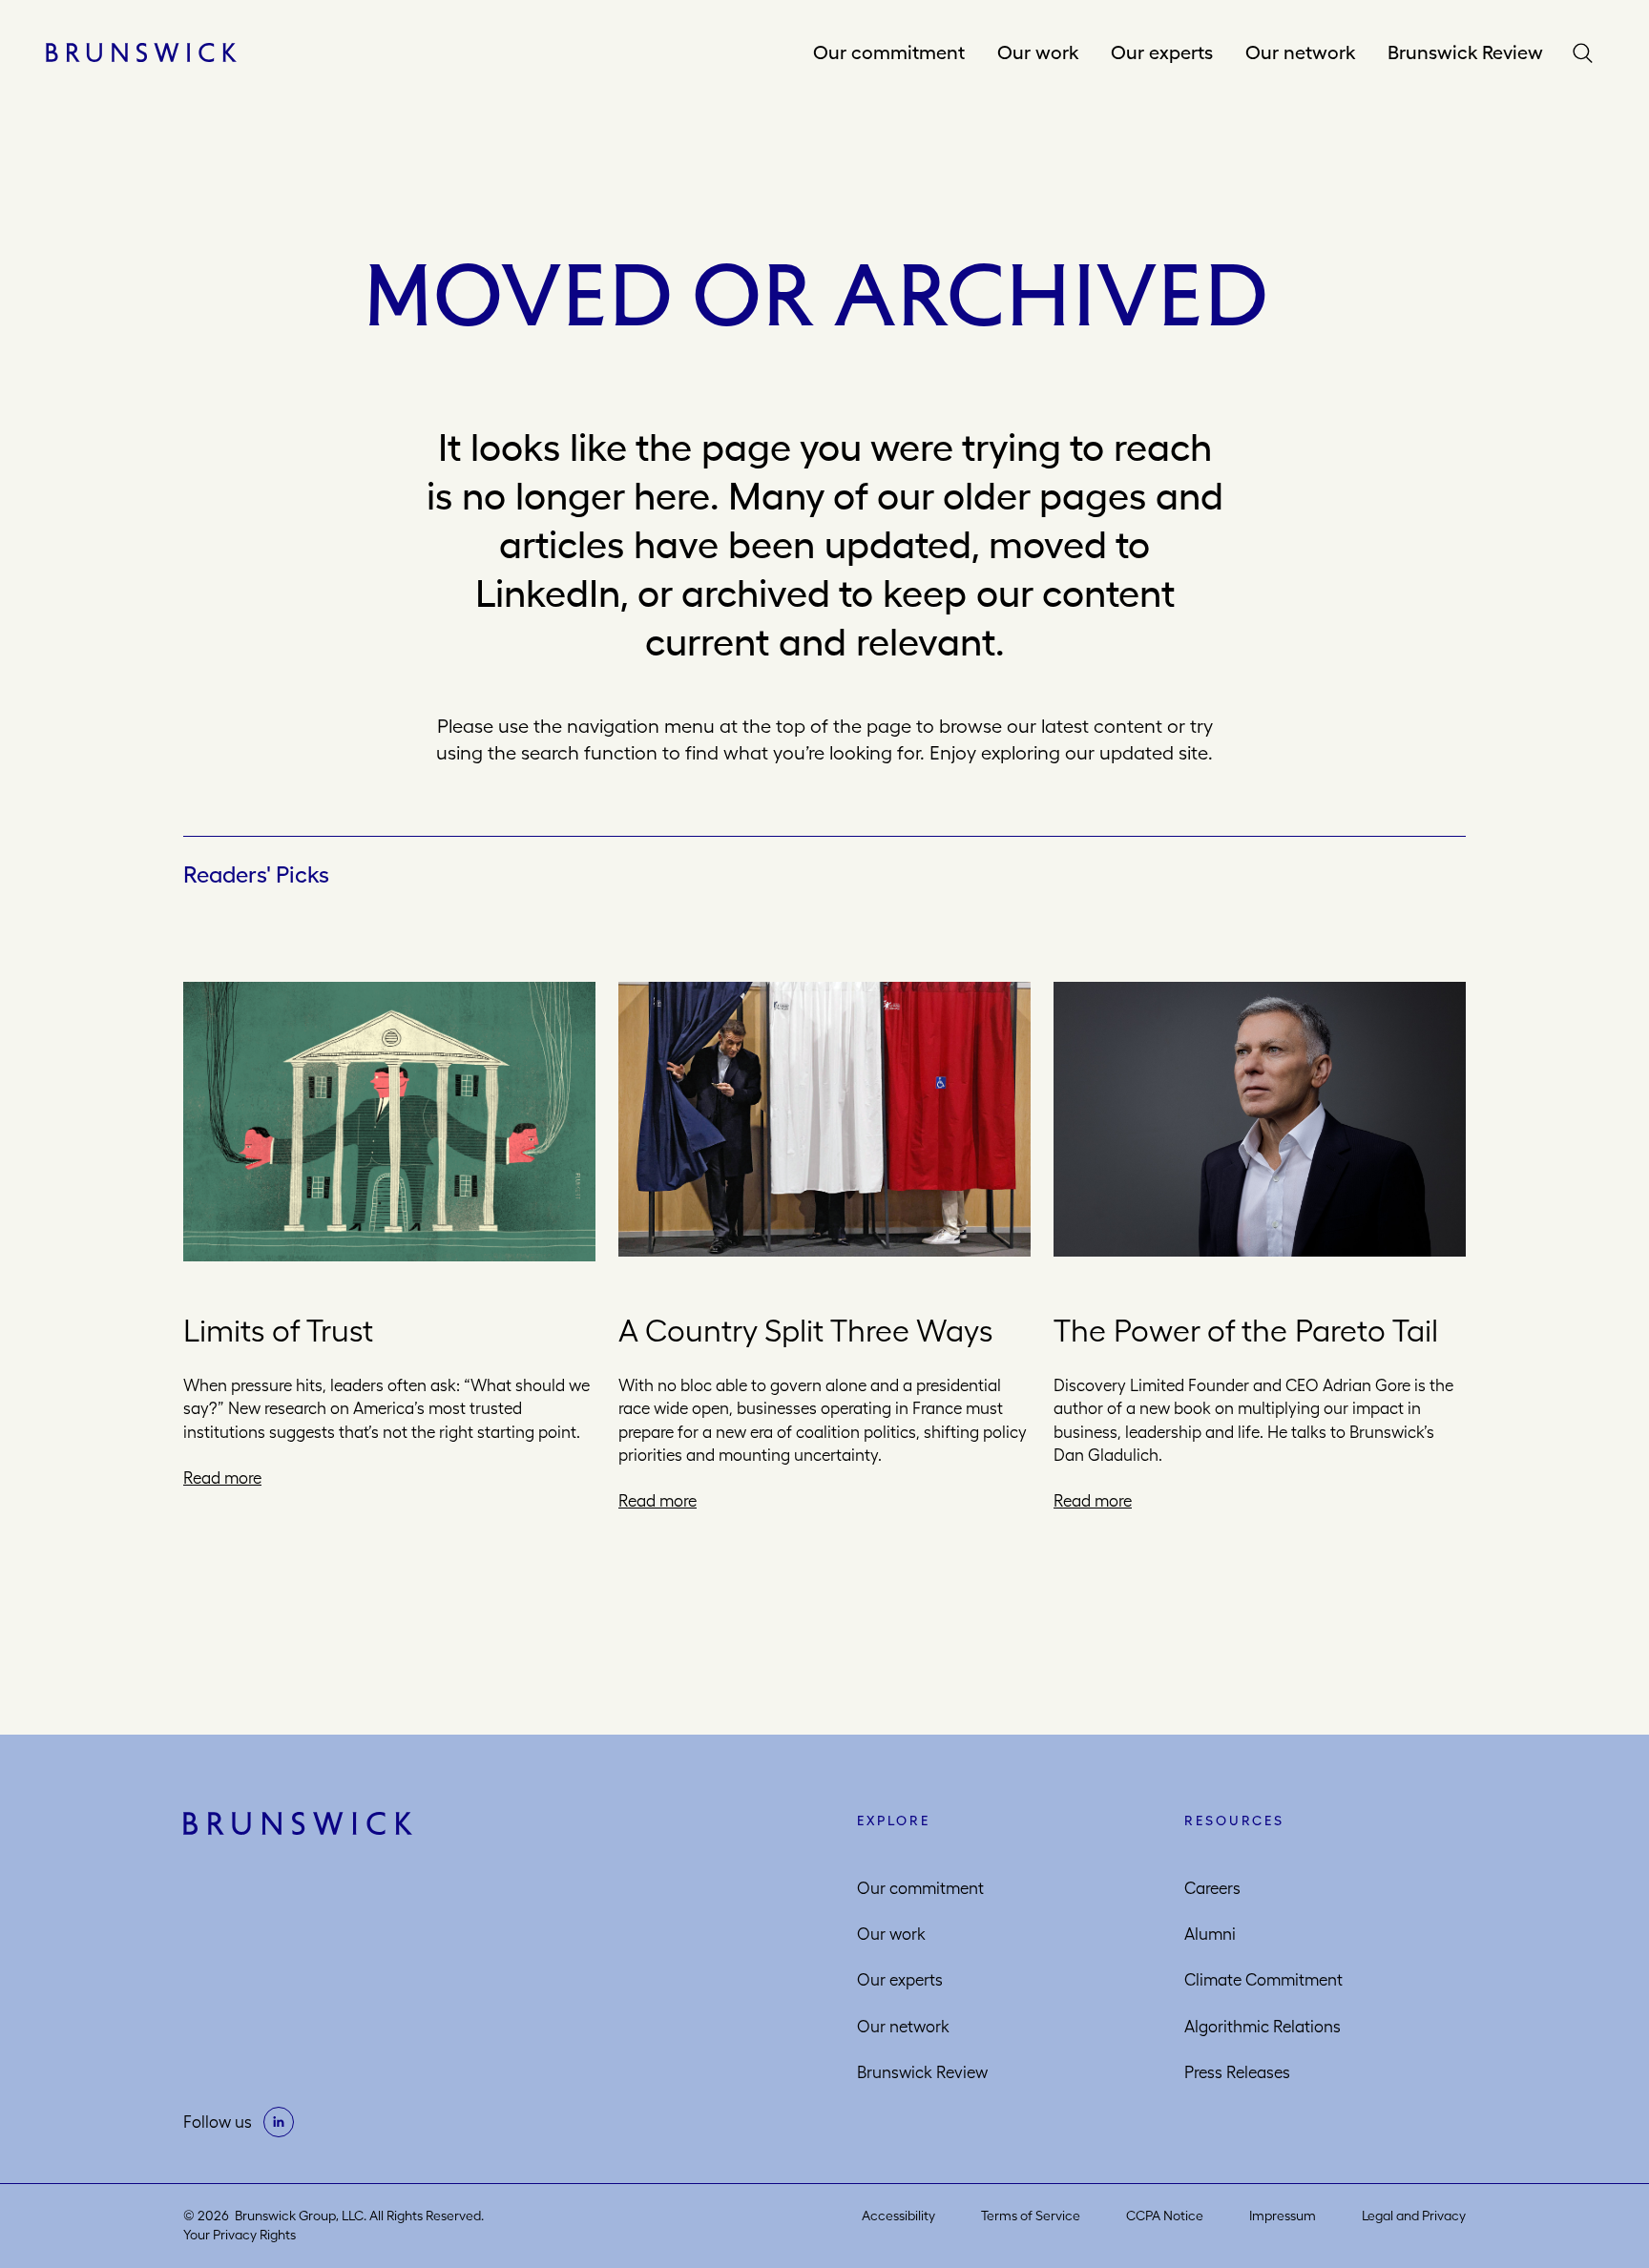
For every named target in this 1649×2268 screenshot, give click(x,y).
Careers (1212, 1888)
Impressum (1283, 2216)
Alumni (1210, 1934)
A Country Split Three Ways (805, 1331)
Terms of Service (1031, 2216)
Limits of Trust (278, 1331)
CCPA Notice (1165, 2216)
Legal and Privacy (1414, 2216)
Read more (222, 1478)
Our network (1300, 52)
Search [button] (1587, 53)
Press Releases (1237, 2072)
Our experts (1162, 52)
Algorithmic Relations (1263, 2027)
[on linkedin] (279, 2122)
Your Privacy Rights (240, 2235)
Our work (1038, 52)
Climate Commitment (1263, 1980)
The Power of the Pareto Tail (1246, 1331)
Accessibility (898, 2216)
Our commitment (889, 52)
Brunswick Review (1465, 52)
